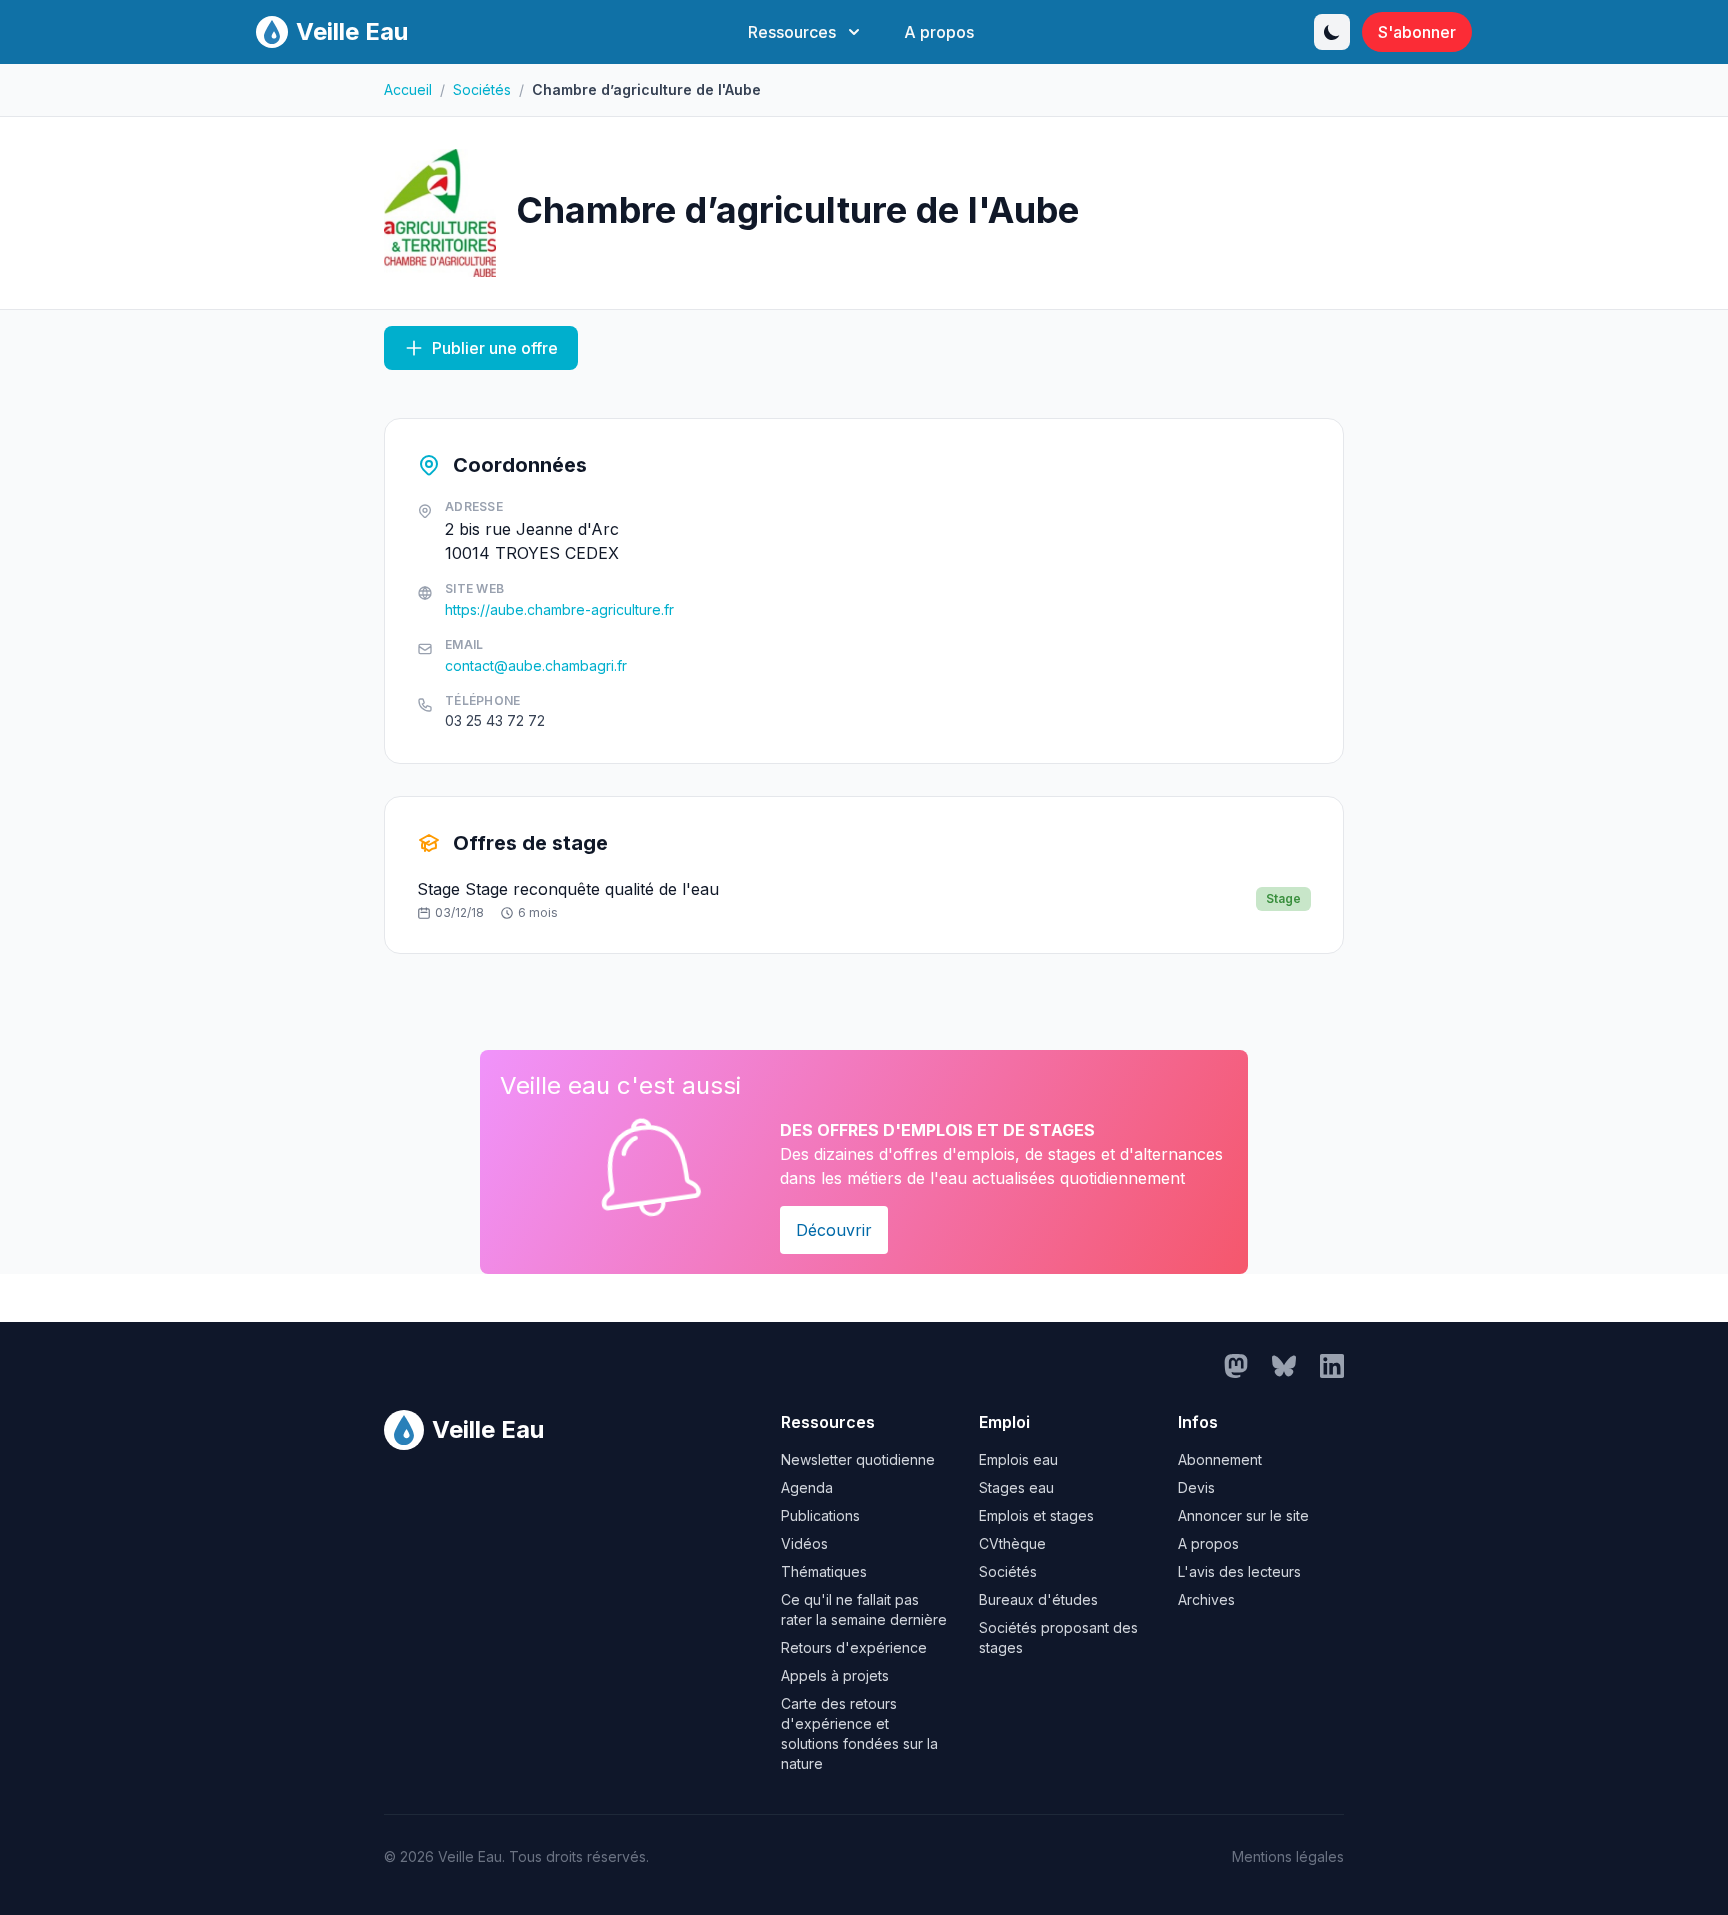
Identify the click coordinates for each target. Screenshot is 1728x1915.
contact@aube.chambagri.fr (536, 665)
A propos (939, 32)
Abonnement (1220, 1459)
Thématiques (824, 1571)
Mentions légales (1288, 1856)
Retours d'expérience (854, 1647)
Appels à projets (835, 1675)
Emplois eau (1018, 1459)
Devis (1196, 1487)
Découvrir (834, 1230)
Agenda (807, 1487)
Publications (820, 1515)
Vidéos (804, 1543)
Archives (1206, 1599)
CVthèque (1012, 1543)
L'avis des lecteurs (1239, 1571)
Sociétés (482, 89)
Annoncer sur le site (1243, 1515)
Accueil (408, 89)
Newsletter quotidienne (858, 1459)
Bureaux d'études (1038, 1599)
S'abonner (1417, 32)
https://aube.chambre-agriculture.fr (559, 609)
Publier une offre (495, 348)
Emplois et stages (1036, 1515)
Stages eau (1016, 1487)
